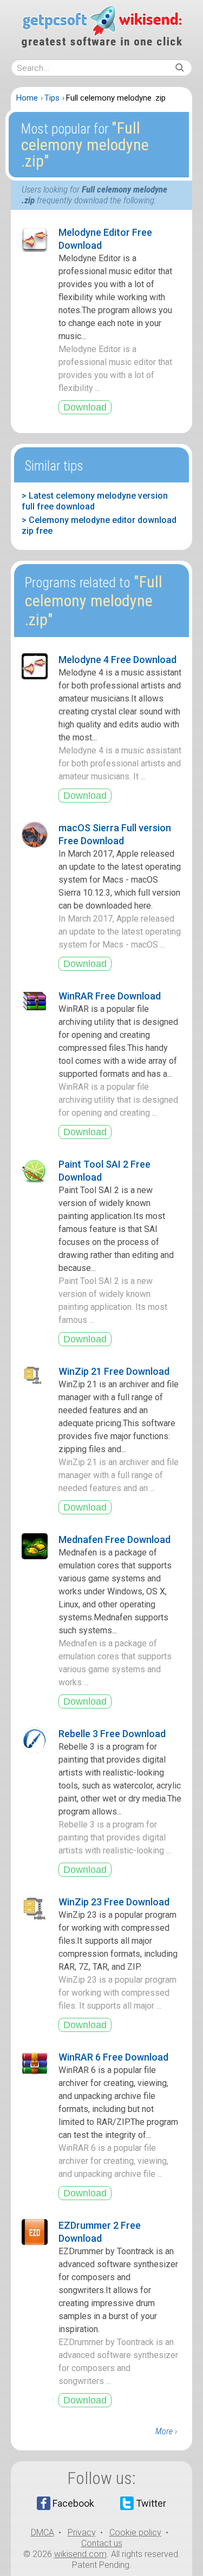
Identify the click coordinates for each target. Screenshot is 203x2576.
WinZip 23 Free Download (114, 1902)
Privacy (82, 2532)
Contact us (102, 2543)
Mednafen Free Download (114, 1539)
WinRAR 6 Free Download (113, 2057)
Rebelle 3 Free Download (112, 1734)
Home (27, 98)
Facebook (73, 2503)
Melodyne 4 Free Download (117, 660)
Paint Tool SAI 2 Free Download (104, 1171)
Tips (52, 98)
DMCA (42, 2532)
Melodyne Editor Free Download (105, 239)
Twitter (151, 2503)
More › (166, 2431)
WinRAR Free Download (110, 996)
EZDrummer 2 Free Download (100, 2232)
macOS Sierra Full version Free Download (115, 834)
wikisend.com (80, 2554)
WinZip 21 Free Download (114, 1371)
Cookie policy (135, 2532)
